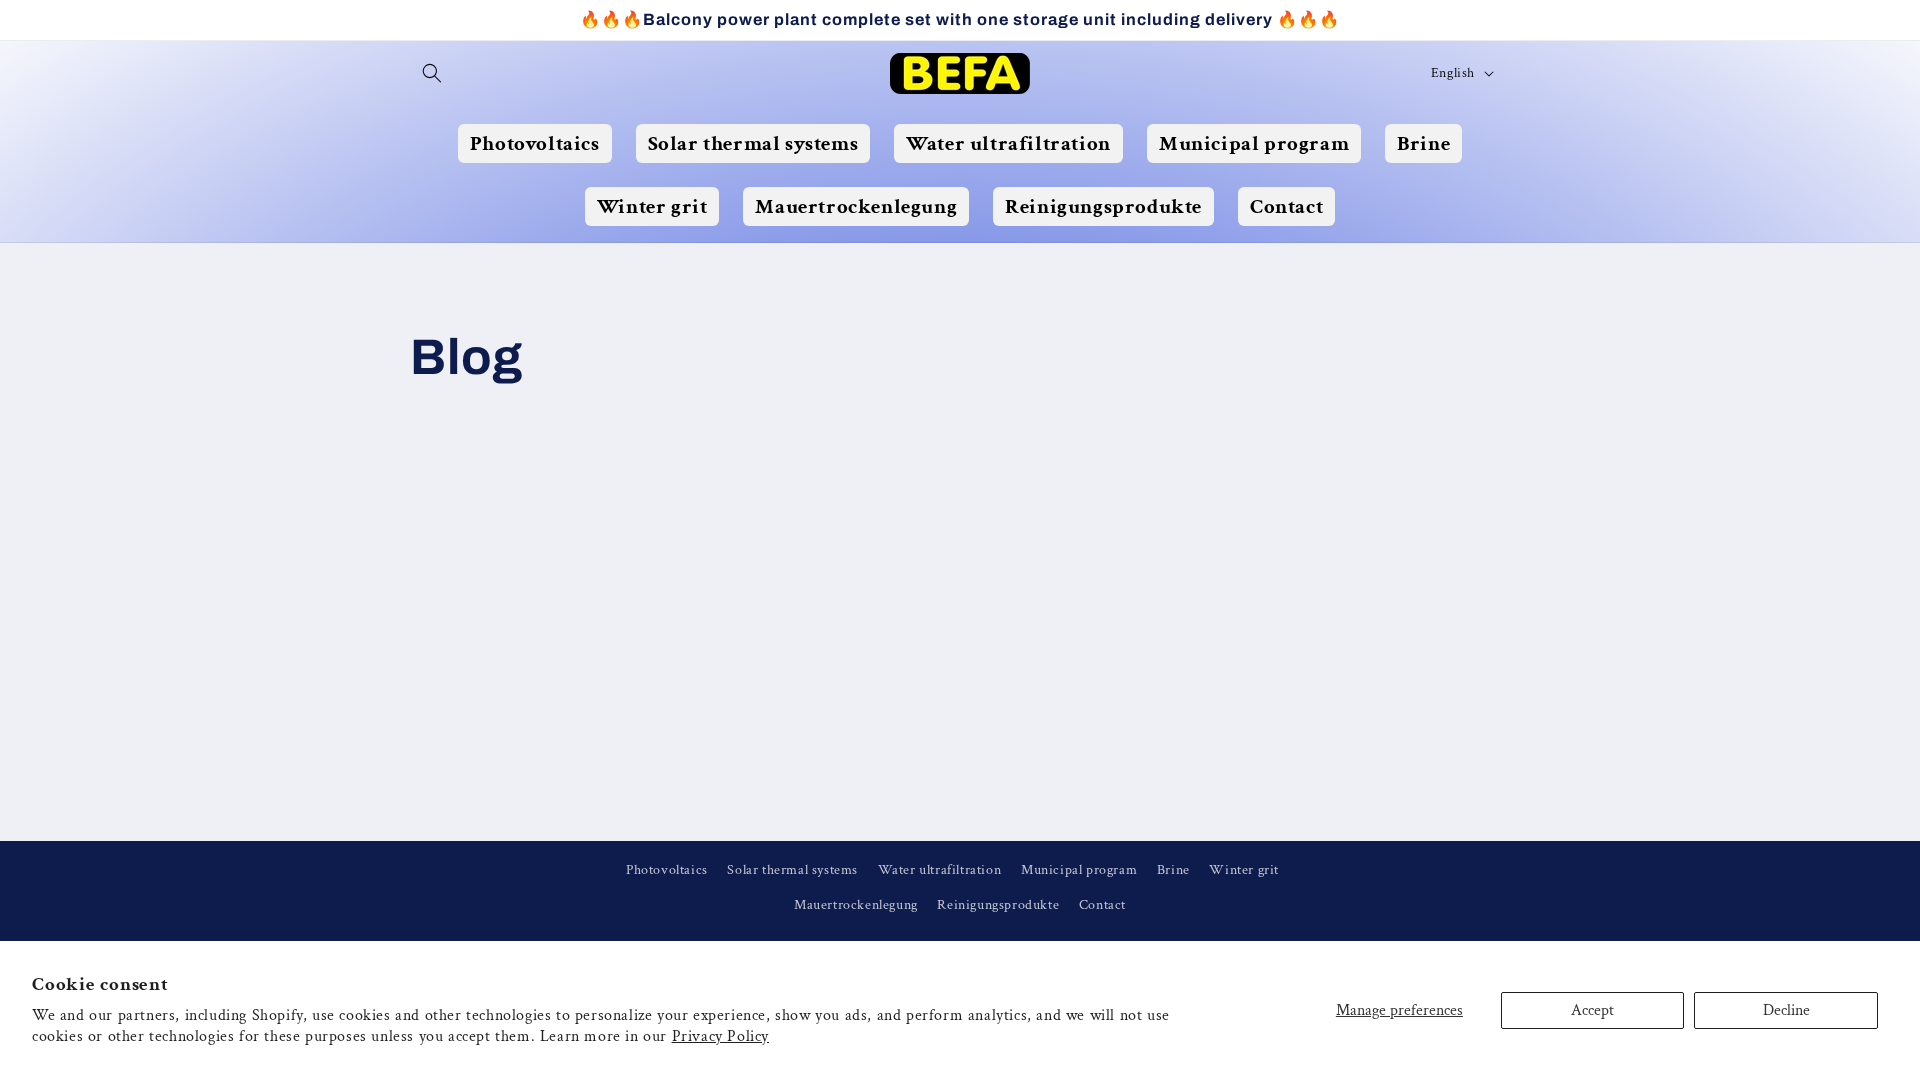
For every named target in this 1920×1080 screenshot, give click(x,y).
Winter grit (1244, 870)
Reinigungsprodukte (998, 905)
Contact (1102, 905)
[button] (432, 73)
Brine (1173, 870)
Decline (1786, 1010)
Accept (1592, 1010)
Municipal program (1079, 870)
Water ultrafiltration (940, 870)
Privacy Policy (720, 1036)
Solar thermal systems (792, 870)
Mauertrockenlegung (856, 905)
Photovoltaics (667, 870)
